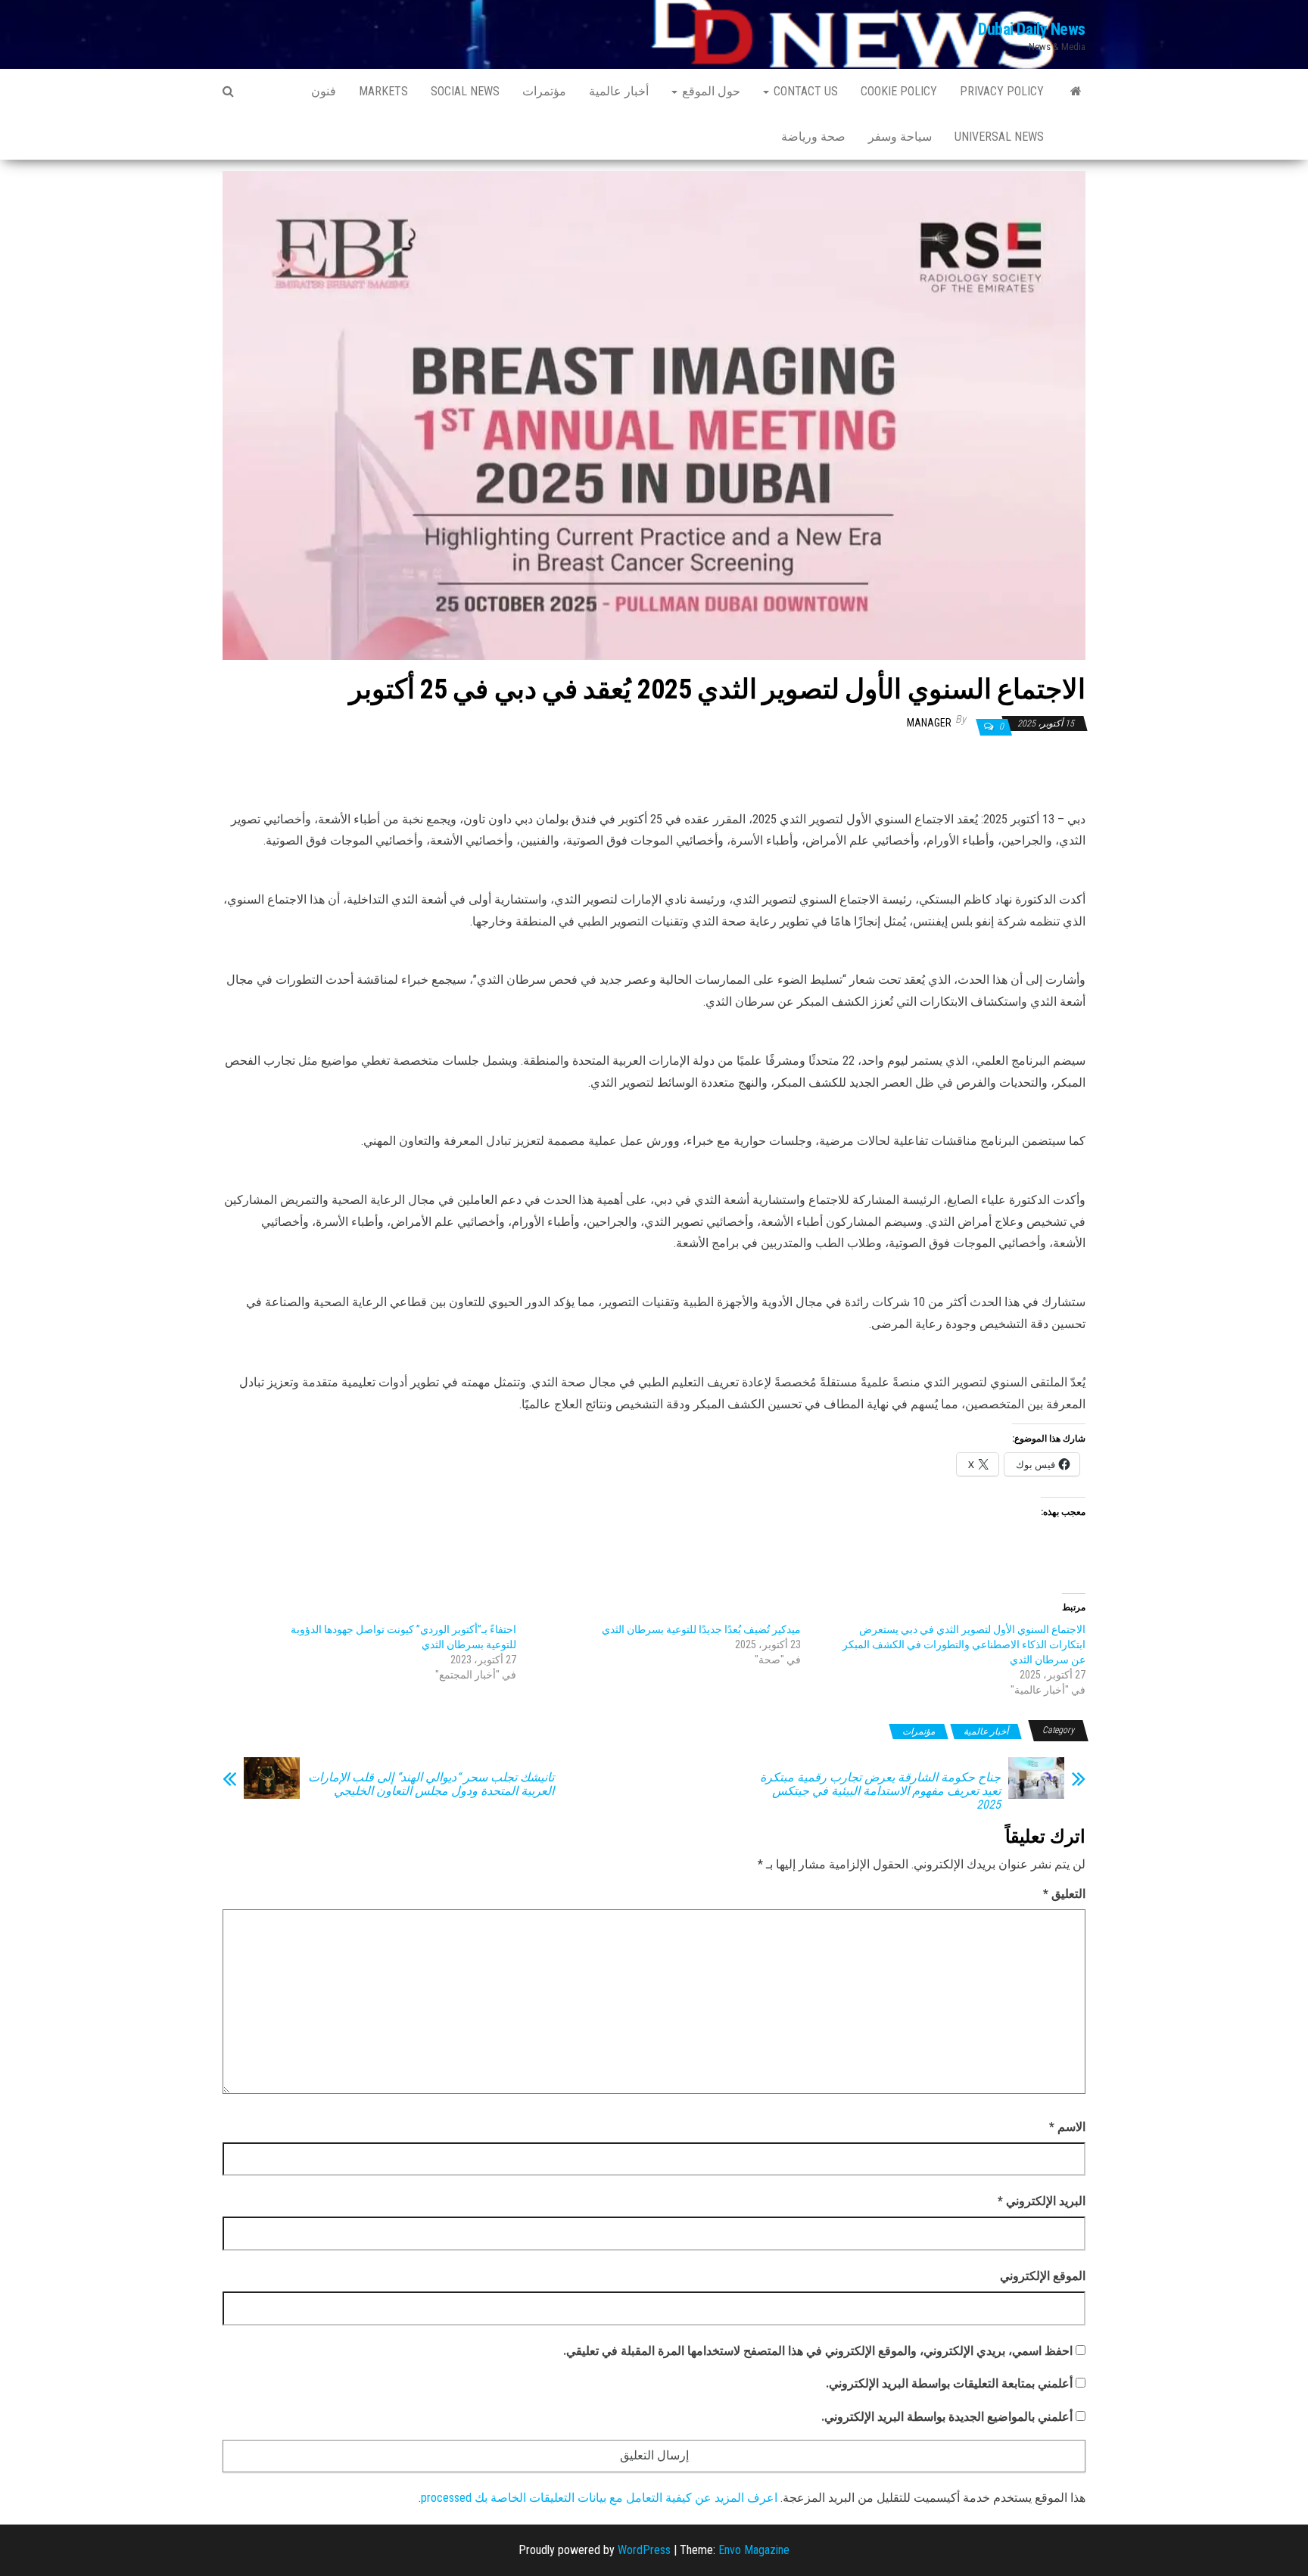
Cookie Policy (899, 91)
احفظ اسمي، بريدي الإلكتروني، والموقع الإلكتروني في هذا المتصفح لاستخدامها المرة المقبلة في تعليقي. (818, 2351)
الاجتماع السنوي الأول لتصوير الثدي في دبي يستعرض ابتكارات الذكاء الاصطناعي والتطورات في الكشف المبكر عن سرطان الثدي (964, 1644)
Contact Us (804, 91)
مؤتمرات (544, 91)
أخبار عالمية (619, 91)
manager (929, 723)
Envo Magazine (754, 2550)
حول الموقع (710, 91)
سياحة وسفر (900, 137)
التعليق (1064, 1894)
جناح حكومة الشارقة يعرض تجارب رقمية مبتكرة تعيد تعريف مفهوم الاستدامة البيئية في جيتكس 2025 (880, 1791)
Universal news (999, 137)
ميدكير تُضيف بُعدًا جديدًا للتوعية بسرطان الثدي (701, 1629)
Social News (465, 91)
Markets (383, 91)
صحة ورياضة (813, 137)
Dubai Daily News (1032, 29)
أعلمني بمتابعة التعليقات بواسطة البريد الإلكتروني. (949, 2383)
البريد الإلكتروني (1042, 2201)
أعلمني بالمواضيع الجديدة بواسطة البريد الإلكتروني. (947, 2417)
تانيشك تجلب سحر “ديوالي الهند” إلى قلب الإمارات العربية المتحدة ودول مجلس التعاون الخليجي (431, 1784)
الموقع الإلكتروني (1043, 2276)
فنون (324, 91)
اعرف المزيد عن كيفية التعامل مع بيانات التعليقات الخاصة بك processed (599, 2498)
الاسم (1067, 2127)
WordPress (644, 2550)
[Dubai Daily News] (1076, 92)
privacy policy (1002, 91)
